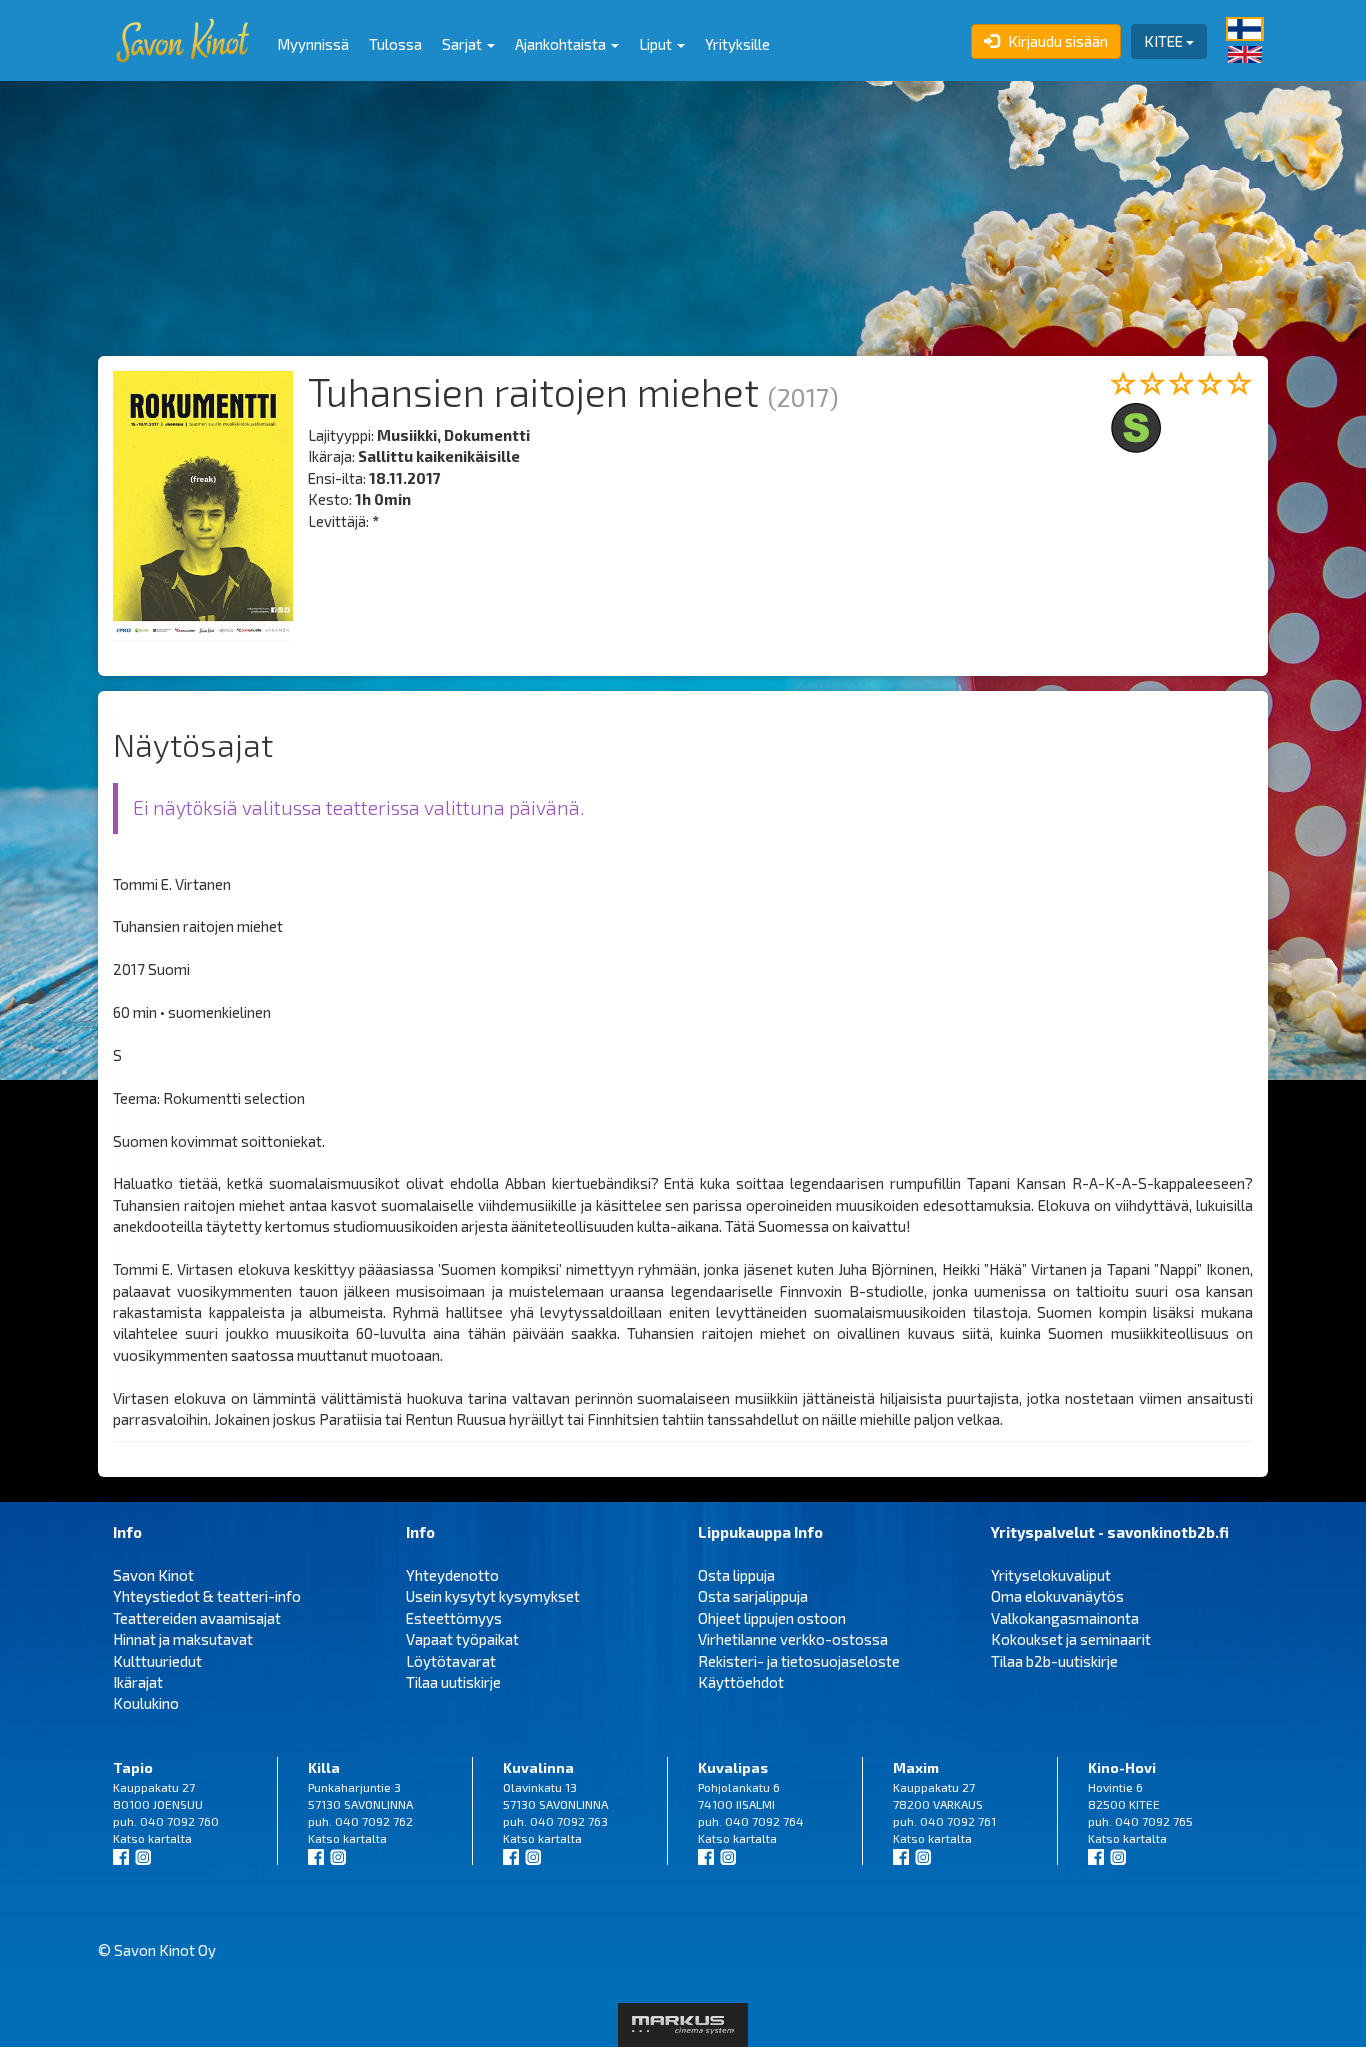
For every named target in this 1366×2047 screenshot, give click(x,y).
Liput (657, 44)
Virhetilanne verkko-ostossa (793, 1639)
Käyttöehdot (741, 1682)
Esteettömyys (454, 1618)
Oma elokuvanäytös (1057, 1596)
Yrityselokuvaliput (1051, 1575)
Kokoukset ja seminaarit (1071, 1639)
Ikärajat (138, 1682)
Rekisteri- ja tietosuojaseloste (799, 1661)
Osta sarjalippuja (753, 1596)
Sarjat (463, 44)
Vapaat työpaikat (462, 1639)
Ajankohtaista (562, 44)
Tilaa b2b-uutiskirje (1054, 1661)
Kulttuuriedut (157, 1661)
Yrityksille (737, 44)
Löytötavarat (451, 1661)
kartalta (170, 1838)
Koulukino (146, 1703)
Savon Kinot (153, 1575)
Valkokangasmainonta (1065, 1618)
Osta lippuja (736, 1575)
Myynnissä (313, 44)
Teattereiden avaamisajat (197, 1618)
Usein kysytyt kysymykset (493, 1596)
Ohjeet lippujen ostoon (772, 1618)
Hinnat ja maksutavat (183, 1639)
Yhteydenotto (452, 1575)
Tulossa (395, 44)
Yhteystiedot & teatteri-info (207, 1596)
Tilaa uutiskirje (453, 1682)
